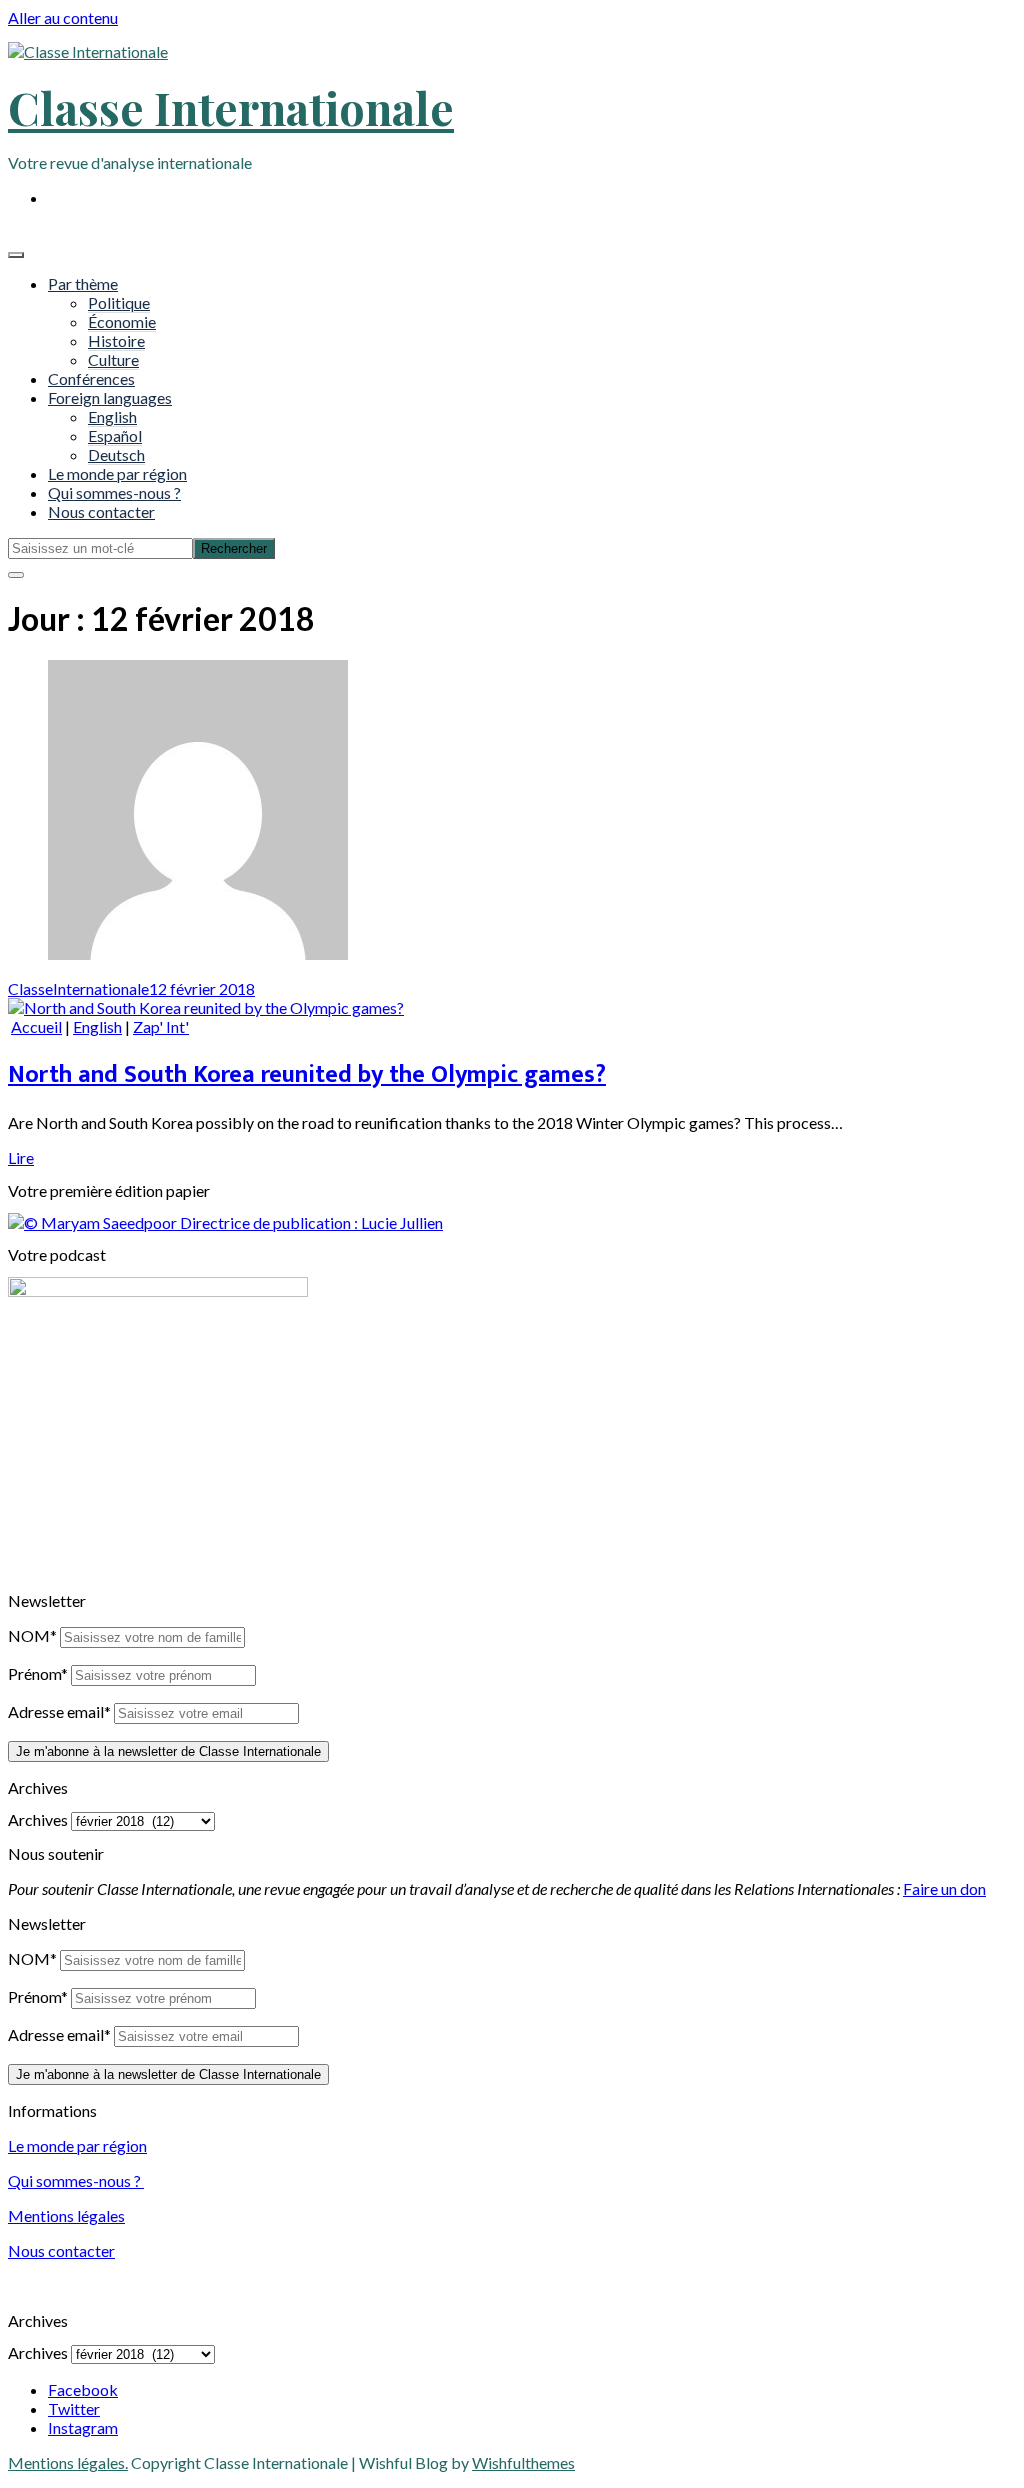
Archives (38, 1819)
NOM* (32, 1635)
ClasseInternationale (78, 988)
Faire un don (944, 1888)
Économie (122, 321)
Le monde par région (117, 473)
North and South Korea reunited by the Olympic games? (307, 1075)
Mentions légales (66, 2215)
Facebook (83, 2389)
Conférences (91, 378)
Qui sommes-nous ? (114, 492)
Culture (113, 359)
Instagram (83, 2427)
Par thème (83, 283)
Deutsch (116, 454)
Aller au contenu (63, 17)
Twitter (74, 2408)
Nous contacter (101, 511)
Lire (21, 1157)
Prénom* (38, 1673)
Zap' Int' (161, 1026)
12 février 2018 (202, 988)
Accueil (36, 1026)
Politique (119, 302)
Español (115, 435)
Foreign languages (110, 397)
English (112, 416)
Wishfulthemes (523, 2462)
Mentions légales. (68, 2462)
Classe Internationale (231, 107)
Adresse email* (59, 1711)
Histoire (116, 340)
